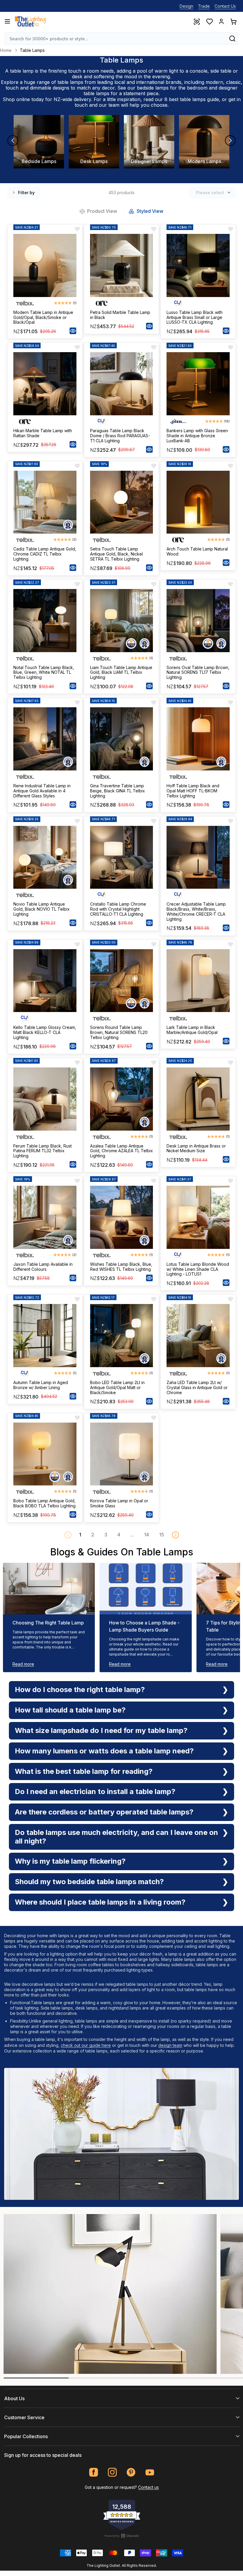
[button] (175, 1535)
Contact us (148, 2487)
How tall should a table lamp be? (70, 1710)
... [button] (132, 1535)
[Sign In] (221, 21)
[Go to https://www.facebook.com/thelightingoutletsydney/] (94, 2472)
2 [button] (93, 1535)
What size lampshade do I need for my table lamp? (101, 1730)
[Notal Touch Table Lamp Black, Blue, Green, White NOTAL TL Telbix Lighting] (45, 621)
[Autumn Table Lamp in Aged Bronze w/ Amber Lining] (45, 1336)
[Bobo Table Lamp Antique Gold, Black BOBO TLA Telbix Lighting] (45, 1454)
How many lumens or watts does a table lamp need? (104, 1751)
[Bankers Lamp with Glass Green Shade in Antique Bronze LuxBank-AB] (198, 384)
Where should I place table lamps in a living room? (100, 1902)
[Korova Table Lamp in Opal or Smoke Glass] (122, 1454)
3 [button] (106, 1535)
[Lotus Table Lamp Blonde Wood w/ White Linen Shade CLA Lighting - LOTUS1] (198, 1217)
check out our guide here (86, 2045)
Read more (23, 1664)
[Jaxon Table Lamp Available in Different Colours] (45, 1217)
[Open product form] (73, 331)
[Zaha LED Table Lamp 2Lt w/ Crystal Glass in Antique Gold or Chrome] (198, 1336)
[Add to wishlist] (77, 229)
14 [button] (147, 1535)
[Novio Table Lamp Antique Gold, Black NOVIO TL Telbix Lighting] (45, 857)
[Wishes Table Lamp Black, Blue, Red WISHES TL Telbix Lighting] (122, 1217)
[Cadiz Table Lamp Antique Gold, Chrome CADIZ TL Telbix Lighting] (45, 502)
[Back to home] (30, 21)
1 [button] (80, 1535)
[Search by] (232, 39)
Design (186, 6)
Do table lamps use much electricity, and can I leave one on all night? (116, 1837)
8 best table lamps (185, 99)
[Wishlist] (209, 21)
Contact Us (225, 6)
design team (170, 2045)
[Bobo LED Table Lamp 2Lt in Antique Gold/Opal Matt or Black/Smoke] (122, 1336)
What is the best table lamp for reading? (84, 1771)
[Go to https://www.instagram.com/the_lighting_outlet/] (112, 2472)
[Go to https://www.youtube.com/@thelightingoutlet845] (150, 2472)
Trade (204, 6)
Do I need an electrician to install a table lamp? (95, 1791)
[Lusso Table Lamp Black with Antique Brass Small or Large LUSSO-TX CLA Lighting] (198, 265)
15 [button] (162, 1535)
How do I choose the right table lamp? (80, 1690)
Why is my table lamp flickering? (70, 1861)
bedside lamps (153, 88)
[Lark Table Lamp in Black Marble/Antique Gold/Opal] (198, 981)
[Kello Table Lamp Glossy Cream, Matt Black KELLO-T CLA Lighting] (45, 981)
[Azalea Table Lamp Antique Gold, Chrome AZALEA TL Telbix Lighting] (122, 1099)
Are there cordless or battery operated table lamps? (104, 1812)
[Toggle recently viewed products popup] (196, 21)
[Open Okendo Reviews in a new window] (122, 2536)
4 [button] (119, 1535)
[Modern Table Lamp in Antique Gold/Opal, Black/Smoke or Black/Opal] (45, 265)
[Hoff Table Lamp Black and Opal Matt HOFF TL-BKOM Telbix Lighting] (198, 739)
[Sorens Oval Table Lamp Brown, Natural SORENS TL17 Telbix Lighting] (198, 621)
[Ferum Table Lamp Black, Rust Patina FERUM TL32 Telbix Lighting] (45, 1099)
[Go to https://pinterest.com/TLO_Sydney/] (131, 2472)
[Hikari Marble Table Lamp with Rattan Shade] (45, 384)
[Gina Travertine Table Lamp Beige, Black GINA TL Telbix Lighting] (122, 739)
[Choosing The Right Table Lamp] (49, 1589)
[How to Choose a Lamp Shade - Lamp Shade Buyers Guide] (146, 1589)
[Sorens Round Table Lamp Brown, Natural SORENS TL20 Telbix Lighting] (122, 981)
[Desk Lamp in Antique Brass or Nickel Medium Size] (198, 1099)
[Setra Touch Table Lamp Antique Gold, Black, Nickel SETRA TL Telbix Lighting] (122, 502)
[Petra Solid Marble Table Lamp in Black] (122, 265)
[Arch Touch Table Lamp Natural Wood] (198, 502)
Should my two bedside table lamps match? (89, 1882)
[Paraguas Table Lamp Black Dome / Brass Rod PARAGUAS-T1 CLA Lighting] (122, 384)
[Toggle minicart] (233, 21)
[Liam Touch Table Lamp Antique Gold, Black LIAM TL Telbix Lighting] (122, 621)
